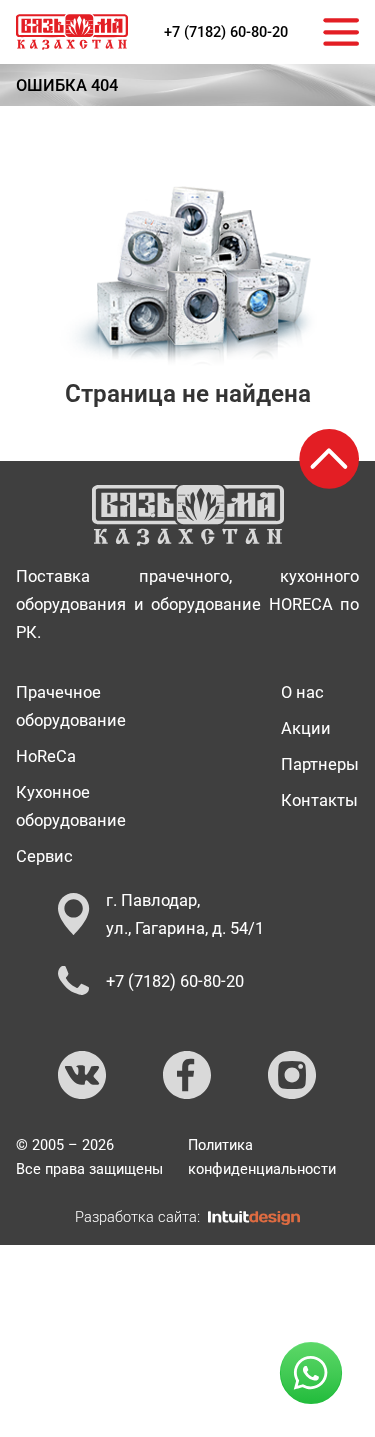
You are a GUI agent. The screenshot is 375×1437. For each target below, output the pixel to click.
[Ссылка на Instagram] (293, 1076)
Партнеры (320, 764)
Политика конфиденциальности (262, 1157)
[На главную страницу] (72, 32)
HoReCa (46, 756)
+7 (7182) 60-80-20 (226, 32)
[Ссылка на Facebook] (188, 1076)
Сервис (44, 856)
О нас (302, 692)
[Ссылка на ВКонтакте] (83, 1076)
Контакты (319, 800)
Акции (306, 728)
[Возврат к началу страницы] (329, 459)
